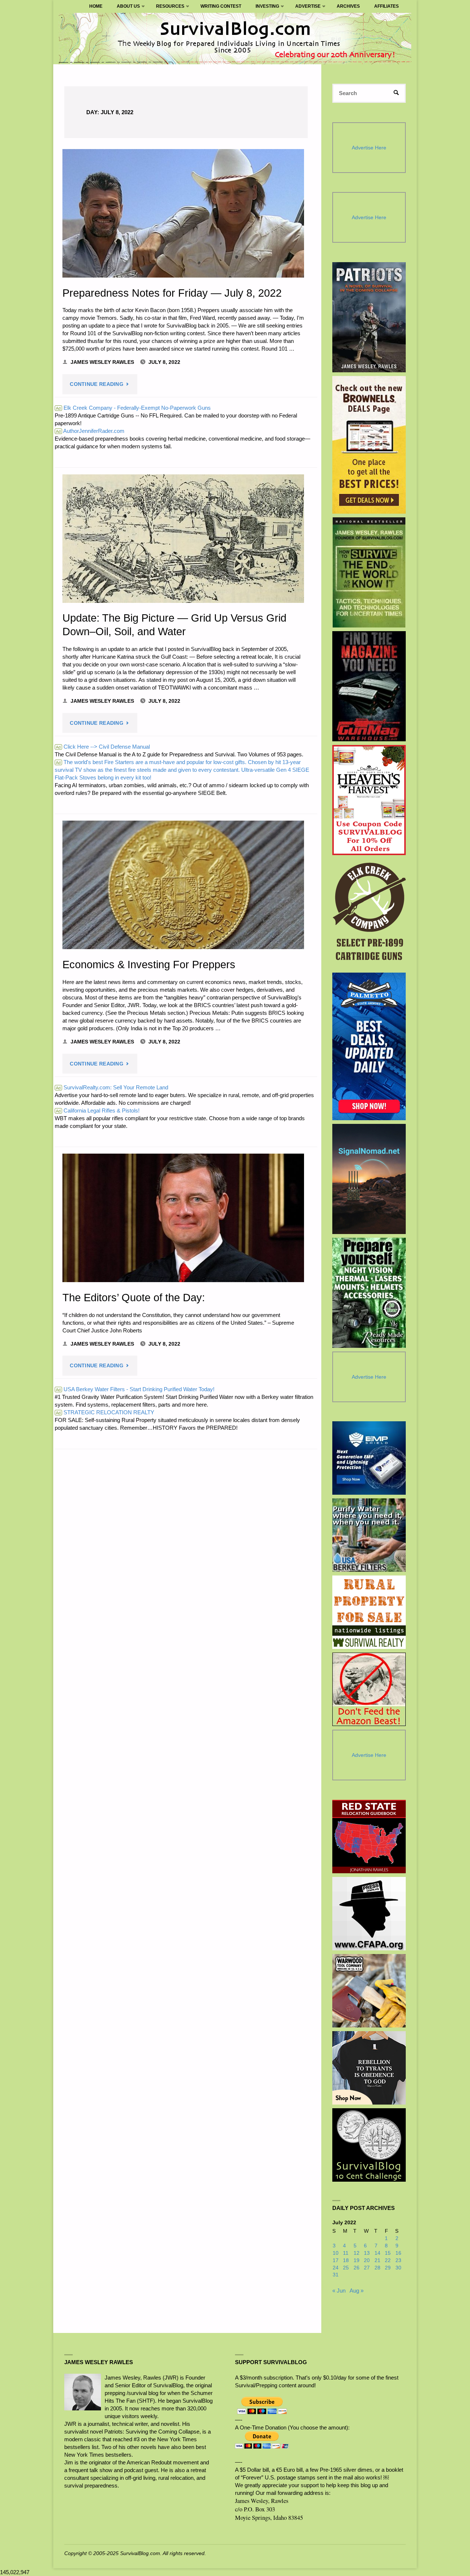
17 (336, 2260)
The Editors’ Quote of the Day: (134, 1298)
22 (388, 2260)
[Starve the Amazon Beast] (369, 1689)
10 (336, 2253)
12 (357, 2253)
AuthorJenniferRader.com (90, 431)
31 (336, 2275)
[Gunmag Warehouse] (369, 686)
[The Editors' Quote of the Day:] (183, 1218)
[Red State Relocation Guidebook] (369, 1837)
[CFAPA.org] (369, 1914)
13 (367, 2253)
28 (377, 2268)
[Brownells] (369, 445)
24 (336, 2268)
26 (357, 2268)
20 (367, 2260)
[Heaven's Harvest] (369, 800)
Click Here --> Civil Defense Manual (103, 747)
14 (377, 2253)
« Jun (339, 2291)
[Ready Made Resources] (369, 1293)
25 (346, 2268)
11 (346, 2253)
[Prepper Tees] (369, 2068)
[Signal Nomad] (369, 1179)
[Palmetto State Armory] (369, 1046)
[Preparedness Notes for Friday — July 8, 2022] (183, 213)
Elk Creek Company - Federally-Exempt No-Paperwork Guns (133, 408)
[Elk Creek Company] (369, 914)
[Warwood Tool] (369, 1991)
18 (346, 2260)
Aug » (357, 2291)
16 (398, 2253)
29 (388, 2268)
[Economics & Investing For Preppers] (183, 885)
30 (398, 2268)
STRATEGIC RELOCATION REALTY (105, 1412)
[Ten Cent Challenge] (369, 2145)
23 (398, 2260)
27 (367, 2268)
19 (357, 2260)
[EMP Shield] (369, 1458)
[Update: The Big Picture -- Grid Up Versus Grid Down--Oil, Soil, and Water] (183, 539)
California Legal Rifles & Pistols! (98, 1110)
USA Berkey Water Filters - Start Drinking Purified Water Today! (135, 1389)
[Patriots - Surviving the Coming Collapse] (369, 317)
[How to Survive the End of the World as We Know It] (369, 572)
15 (388, 2253)
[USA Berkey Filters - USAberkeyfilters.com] (369, 1535)
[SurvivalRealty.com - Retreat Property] (369, 1612)
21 (377, 2260)
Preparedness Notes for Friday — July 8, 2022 (172, 293)
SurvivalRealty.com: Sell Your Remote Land (112, 1087)
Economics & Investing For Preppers (149, 965)
